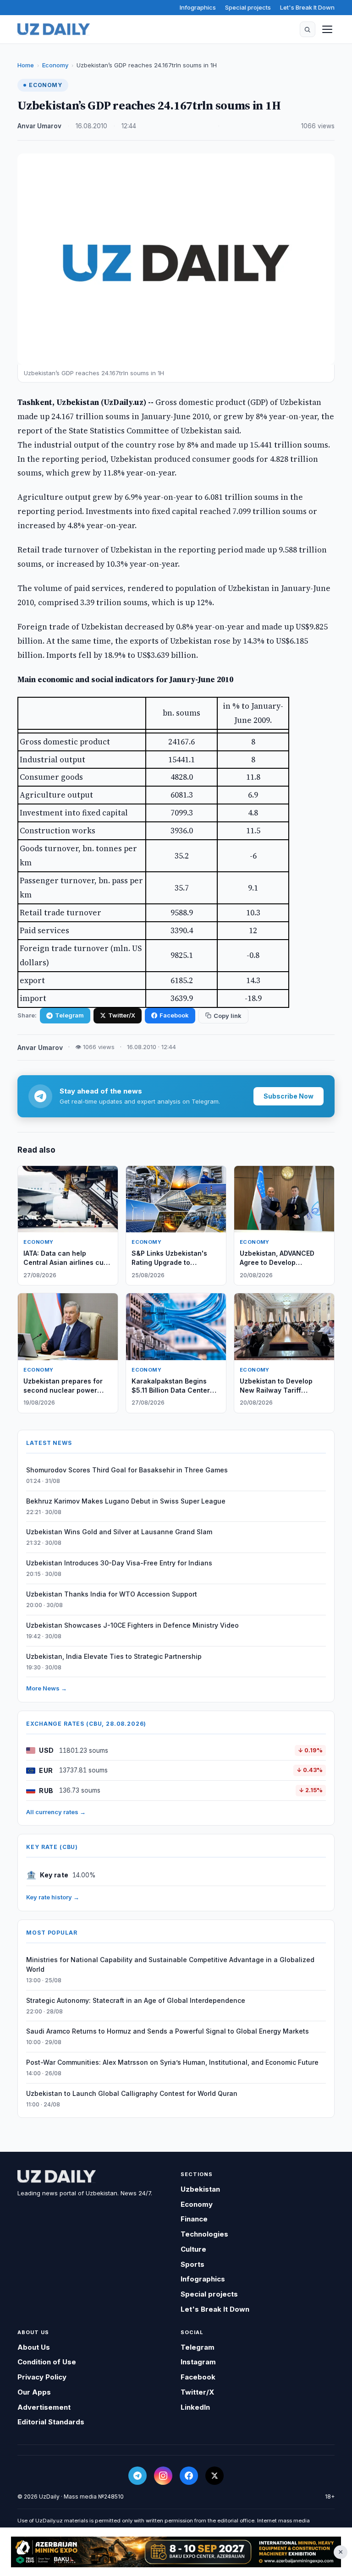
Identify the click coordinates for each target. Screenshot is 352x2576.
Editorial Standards (51, 2422)
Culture (193, 2249)
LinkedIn (195, 2407)
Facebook (174, 1015)
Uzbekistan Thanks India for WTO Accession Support (112, 1594)
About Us (34, 2347)
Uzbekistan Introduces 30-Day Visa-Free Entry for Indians (119, 1563)
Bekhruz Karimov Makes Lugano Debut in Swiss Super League (126, 1501)
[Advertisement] (176, 2552)
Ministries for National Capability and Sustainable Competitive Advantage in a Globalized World (170, 1964)
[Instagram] (163, 2476)
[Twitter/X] (214, 2476)
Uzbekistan (200, 2189)
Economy (55, 65)
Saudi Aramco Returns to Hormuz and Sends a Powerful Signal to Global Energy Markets (168, 2031)
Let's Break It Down (307, 7)
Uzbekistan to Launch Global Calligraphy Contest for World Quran (132, 2093)
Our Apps (34, 2392)
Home (26, 65)
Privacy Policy (42, 2377)
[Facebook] (189, 2476)
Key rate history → (53, 1897)
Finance (194, 2219)
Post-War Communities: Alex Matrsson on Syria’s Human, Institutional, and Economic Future (172, 2062)
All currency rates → (56, 1812)
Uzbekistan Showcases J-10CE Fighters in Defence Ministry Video (132, 1625)
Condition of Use (47, 2362)
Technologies (204, 2234)
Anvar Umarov (39, 126)
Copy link (228, 1016)
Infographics (198, 7)
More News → (47, 1688)
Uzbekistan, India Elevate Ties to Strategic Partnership (114, 1656)
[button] (308, 29)
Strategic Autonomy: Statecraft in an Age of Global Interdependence (136, 2000)
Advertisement (44, 2407)
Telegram (69, 1015)
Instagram (198, 2362)
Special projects (248, 7)
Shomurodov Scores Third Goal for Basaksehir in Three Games (127, 1470)
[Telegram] (137, 2476)
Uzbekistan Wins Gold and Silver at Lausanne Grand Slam (119, 1532)
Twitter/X (122, 1015)
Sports (192, 2264)
